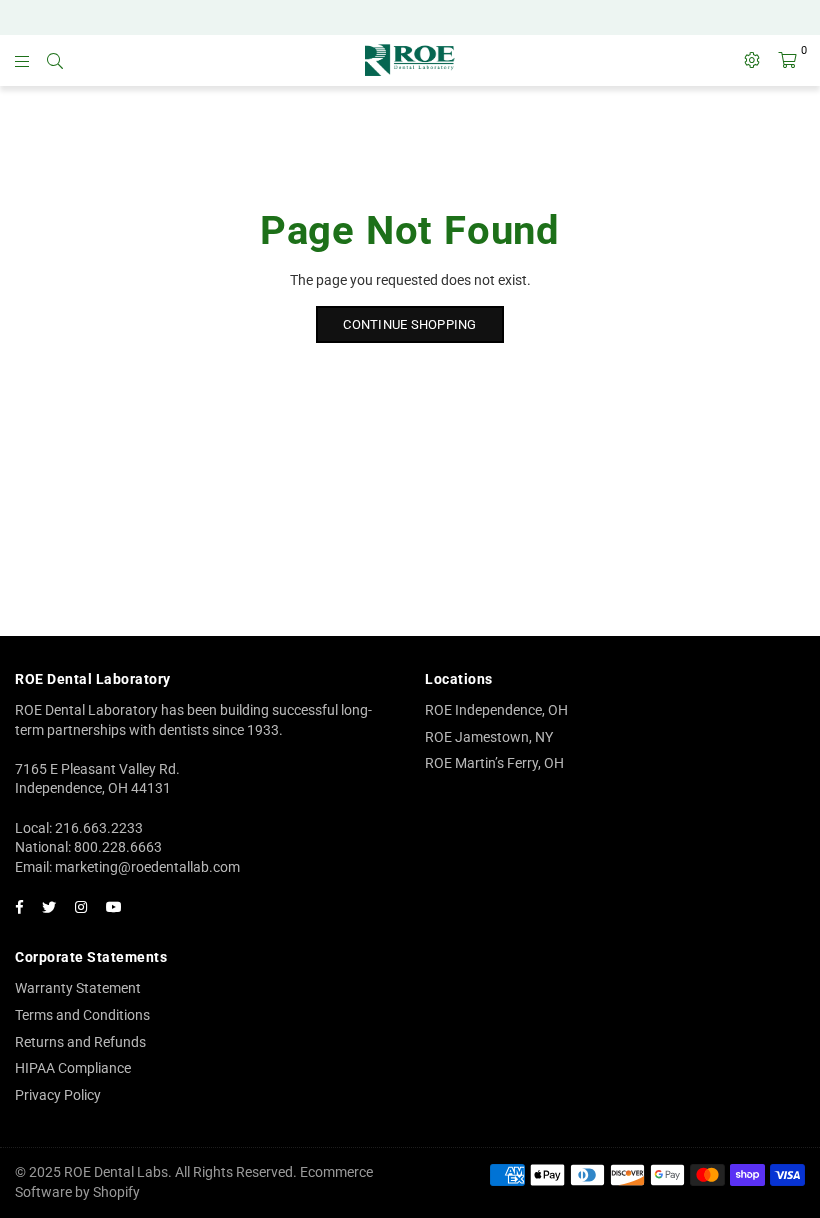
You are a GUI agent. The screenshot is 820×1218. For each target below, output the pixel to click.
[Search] (55, 60)
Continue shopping (409, 324)
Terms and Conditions (82, 1015)
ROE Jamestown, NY (489, 737)
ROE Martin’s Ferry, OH (494, 763)
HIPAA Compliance (73, 1068)
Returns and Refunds (80, 1042)
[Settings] (752, 60)
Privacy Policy (58, 1095)
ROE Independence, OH (496, 710)
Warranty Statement (78, 988)
